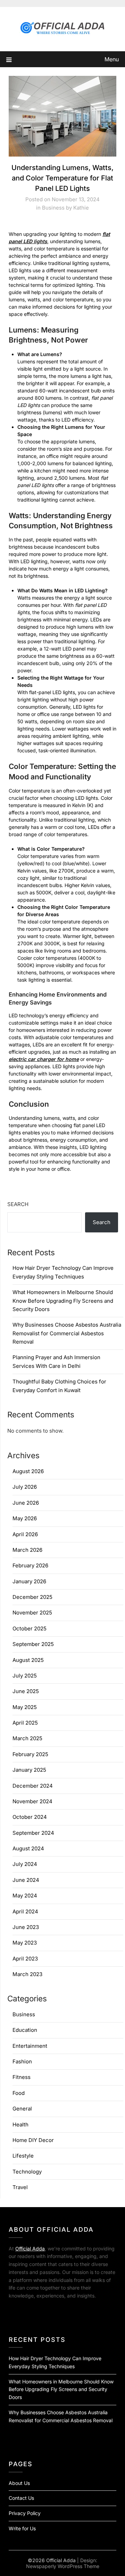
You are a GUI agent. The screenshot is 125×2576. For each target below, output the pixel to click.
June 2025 (26, 1691)
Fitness (22, 2077)
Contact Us (21, 2498)
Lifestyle (23, 2156)
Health (20, 2124)
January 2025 (29, 1770)
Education (25, 2030)
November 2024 (32, 1801)
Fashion (22, 2061)
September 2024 (33, 1833)
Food (19, 2093)
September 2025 (33, 1644)
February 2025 (30, 1754)
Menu (112, 59)
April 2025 (25, 1723)
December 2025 (32, 1597)
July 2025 (25, 1676)
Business (53, 208)
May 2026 (25, 1518)
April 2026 (25, 1534)
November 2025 (32, 1613)
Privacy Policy (25, 2513)
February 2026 (30, 1565)
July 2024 (25, 1864)
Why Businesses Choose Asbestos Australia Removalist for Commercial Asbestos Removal (67, 1333)
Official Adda (30, 2249)
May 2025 (25, 1707)
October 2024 (30, 1817)
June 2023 (26, 1927)
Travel (20, 2187)
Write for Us (22, 2528)
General (22, 2109)
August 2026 (28, 1471)
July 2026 (25, 1487)
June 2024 (26, 1880)
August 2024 (28, 1848)
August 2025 (28, 1660)
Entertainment (30, 2046)
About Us (19, 2483)
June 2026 (26, 1503)
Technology (27, 2172)
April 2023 (25, 1959)
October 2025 (30, 1628)
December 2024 (33, 1786)
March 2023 (27, 1974)
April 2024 (25, 1911)
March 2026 (27, 1550)
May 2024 (25, 1896)
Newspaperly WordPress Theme (63, 2566)
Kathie (81, 208)
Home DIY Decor (33, 2140)
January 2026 (29, 1581)
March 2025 (27, 1738)
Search (18, 1204)
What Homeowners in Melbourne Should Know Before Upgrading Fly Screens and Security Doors (63, 1301)
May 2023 (25, 1943)
